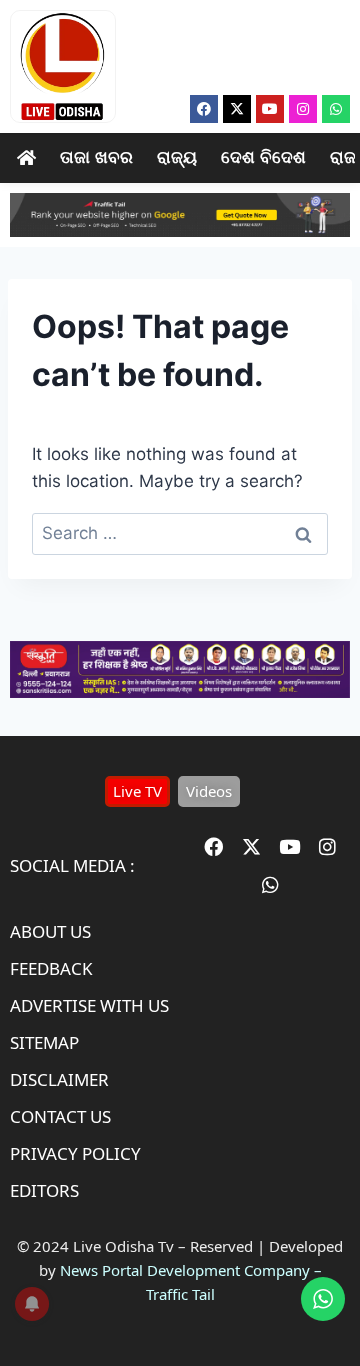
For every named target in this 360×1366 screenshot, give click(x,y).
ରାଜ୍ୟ (177, 157)
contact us (60, 1116)
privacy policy (75, 1153)
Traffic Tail (180, 1294)
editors (44, 1190)
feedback (51, 968)
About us (50, 931)
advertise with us (89, 1005)
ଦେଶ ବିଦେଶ (263, 157)
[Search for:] (180, 533)
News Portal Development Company (185, 1270)
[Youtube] (270, 109)
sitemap (44, 1042)
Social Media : (72, 865)
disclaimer (59, 1079)
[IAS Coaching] (180, 692)
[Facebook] (204, 109)
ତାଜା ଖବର (96, 157)
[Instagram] (303, 109)
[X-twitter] (237, 109)
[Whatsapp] (336, 109)
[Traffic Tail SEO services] (180, 215)
